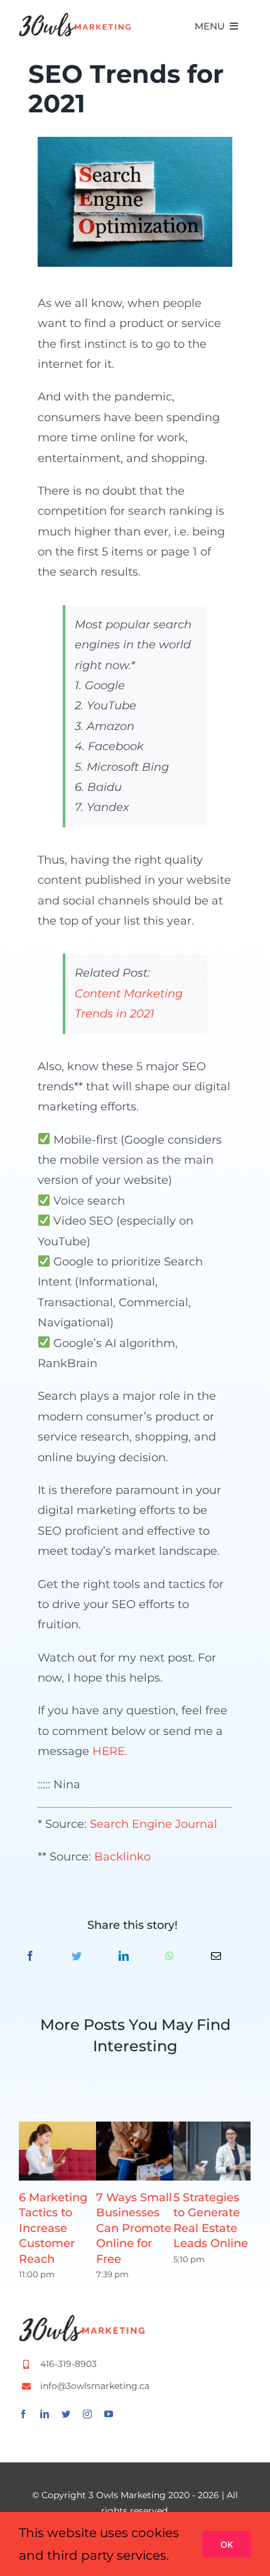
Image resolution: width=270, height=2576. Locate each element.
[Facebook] (30, 1957)
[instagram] (87, 2414)
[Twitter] (77, 1957)
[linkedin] (45, 2414)
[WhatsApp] (170, 1957)
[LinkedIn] (124, 1957)
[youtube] (109, 2414)
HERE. (110, 1751)
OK (227, 2544)
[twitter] (66, 2414)
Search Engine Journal (154, 1824)
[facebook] (23, 2414)
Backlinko (122, 1857)
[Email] (216, 1957)
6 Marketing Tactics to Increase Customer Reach (53, 2228)
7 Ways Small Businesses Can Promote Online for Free (134, 2228)
